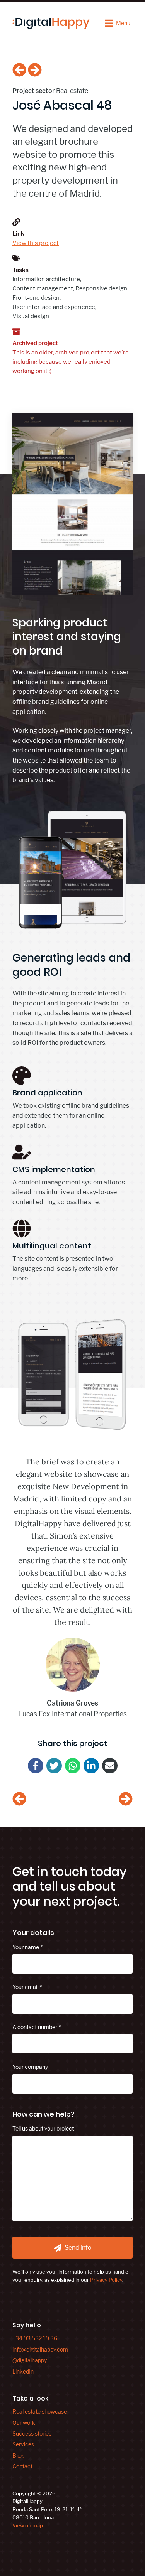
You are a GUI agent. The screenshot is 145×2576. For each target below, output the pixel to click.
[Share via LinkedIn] (91, 1766)
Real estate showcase (40, 2412)
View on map (28, 2525)
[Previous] (19, 71)
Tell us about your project (43, 2128)
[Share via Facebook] (36, 1766)
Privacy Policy (106, 2280)
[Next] (35, 71)
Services (23, 2444)
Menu (123, 23)
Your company (30, 2067)
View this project (36, 243)
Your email (25, 1987)
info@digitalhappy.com (40, 2349)
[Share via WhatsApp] (73, 1766)
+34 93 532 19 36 (35, 2338)
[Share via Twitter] (54, 1766)
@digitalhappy (30, 2360)
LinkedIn (23, 2371)
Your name (26, 1947)
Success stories (32, 2433)
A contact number (35, 2027)
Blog (18, 2455)
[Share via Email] (110, 1766)
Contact (22, 2466)
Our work (24, 2423)
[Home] (51, 23)
